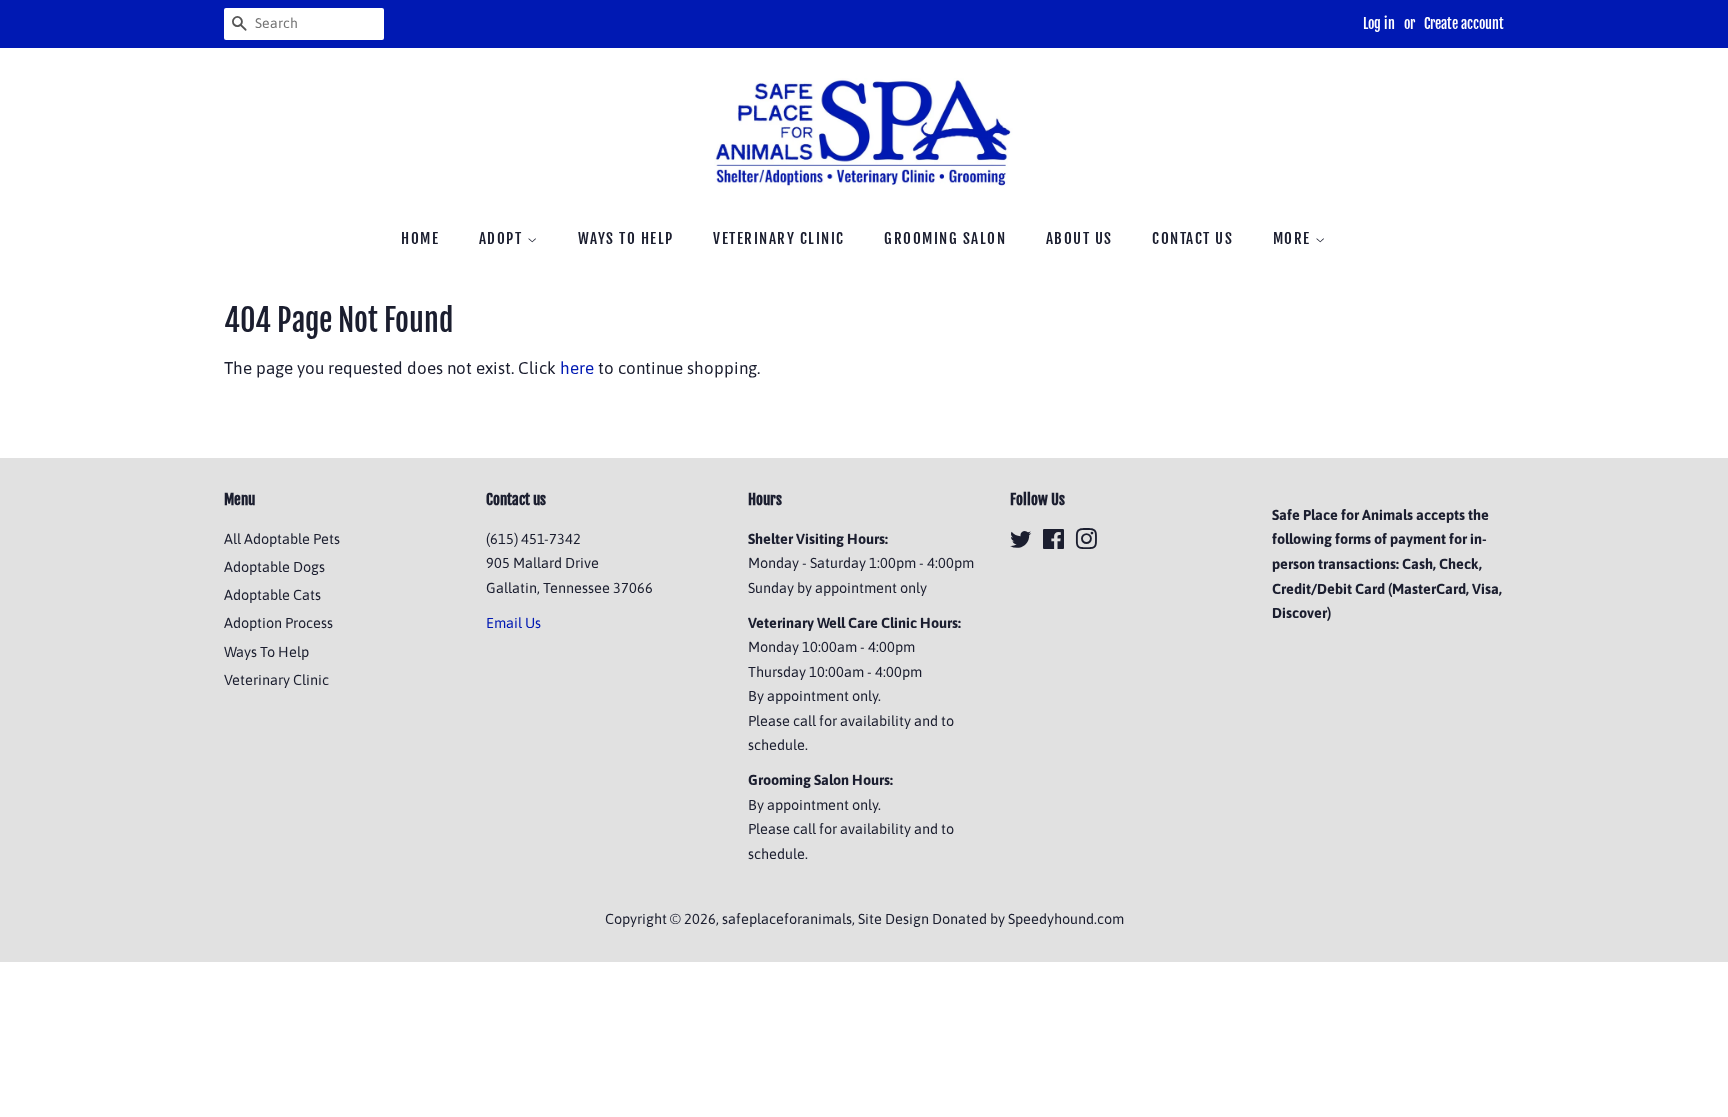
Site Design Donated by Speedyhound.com (991, 919)
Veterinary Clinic (779, 238)
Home (420, 238)
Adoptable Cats (272, 595)
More (1294, 238)
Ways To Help (626, 238)
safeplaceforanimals (787, 919)
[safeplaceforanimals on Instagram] (1086, 543)
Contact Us (1192, 238)
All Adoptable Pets (282, 539)
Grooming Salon (945, 238)
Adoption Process (278, 623)
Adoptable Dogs (274, 567)
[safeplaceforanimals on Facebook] (1053, 543)
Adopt (503, 238)
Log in (1379, 23)
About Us (1079, 238)
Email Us (513, 623)
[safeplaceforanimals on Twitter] (1021, 543)
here (577, 368)
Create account (1464, 23)
